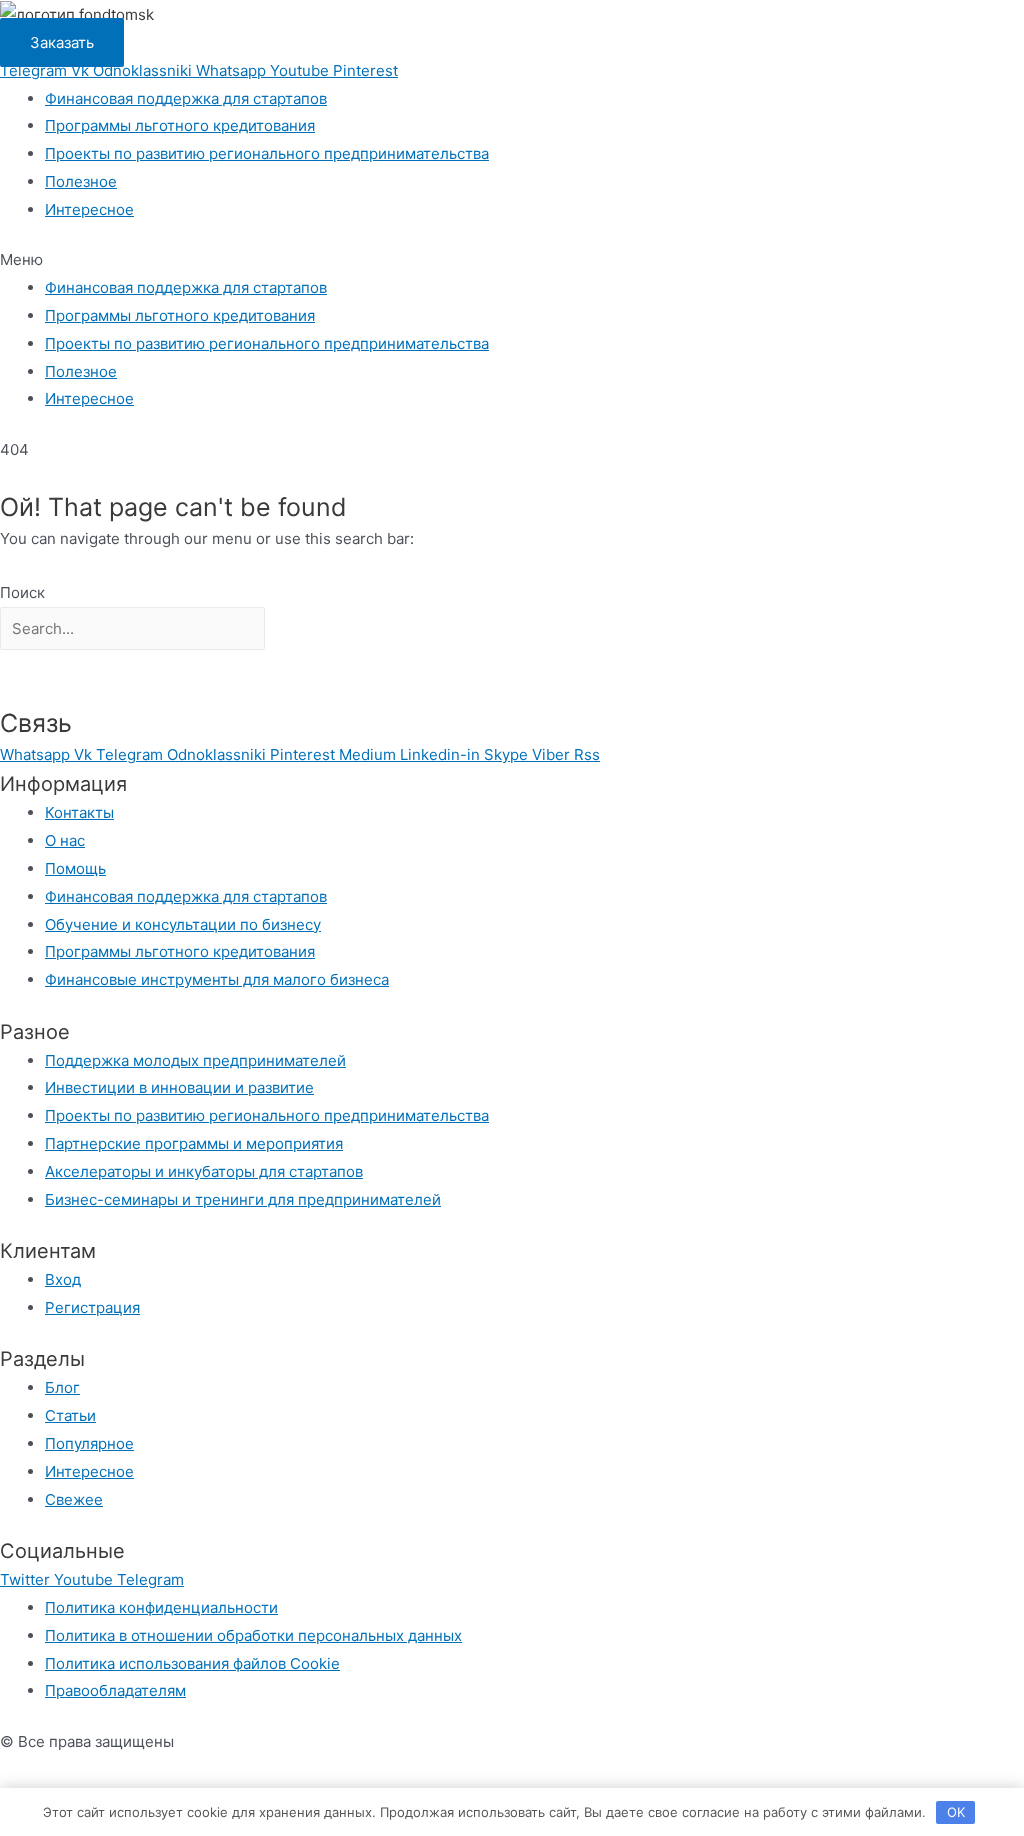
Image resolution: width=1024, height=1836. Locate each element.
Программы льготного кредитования (180, 125)
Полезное (81, 181)
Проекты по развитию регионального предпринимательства (267, 153)
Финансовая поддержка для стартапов (186, 98)
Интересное (89, 209)
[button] (512, 260)
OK (956, 1812)
